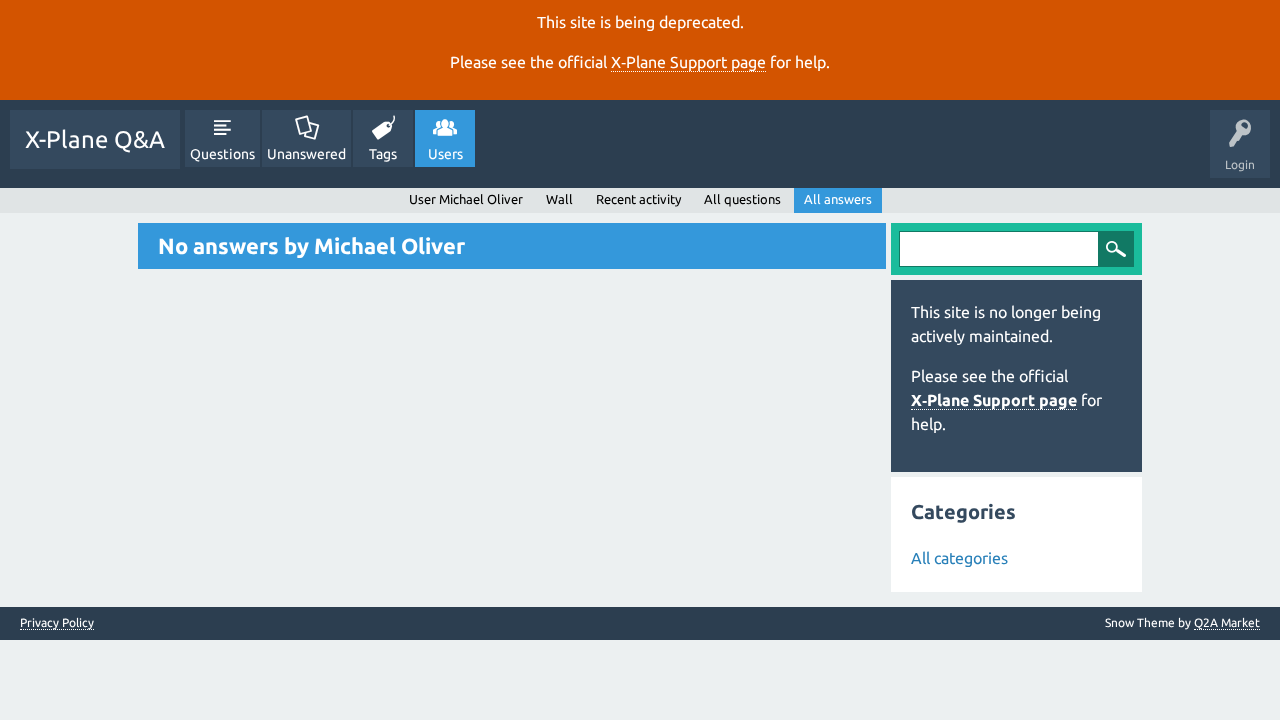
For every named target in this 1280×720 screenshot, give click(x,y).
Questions (222, 154)
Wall (559, 199)
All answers (838, 199)
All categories (959, 558)
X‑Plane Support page (688, 62)
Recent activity (638, 199)
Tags (383, 154)
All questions (742, 199)
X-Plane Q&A (95, 139)
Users (445, 154)
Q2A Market (1227, 622)
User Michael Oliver (466, 199)
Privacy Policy (57, 623)
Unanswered (306, 154)
